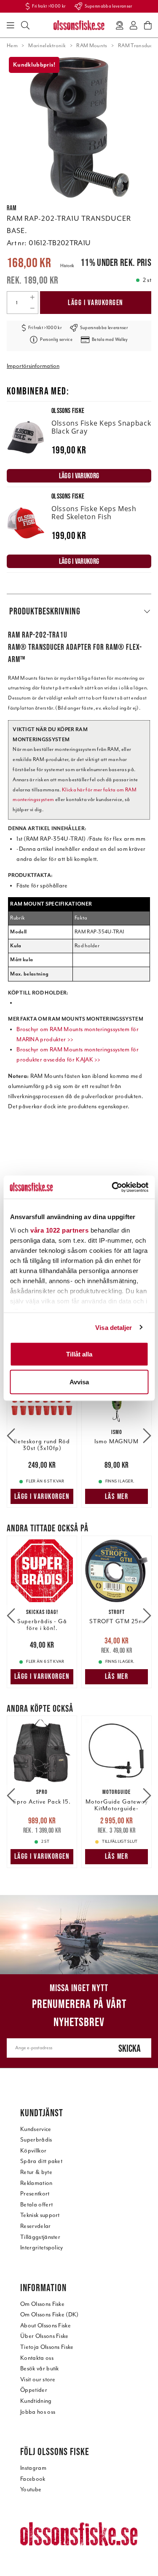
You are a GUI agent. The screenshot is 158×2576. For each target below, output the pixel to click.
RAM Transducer (138, 46)
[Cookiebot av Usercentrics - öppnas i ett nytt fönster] (112, 1187)
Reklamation (36, 2183)
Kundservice (36, 2129)
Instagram (33, 2468)
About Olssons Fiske (46, 2325)
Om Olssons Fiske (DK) (50, 2315)
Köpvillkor (33, 2151)
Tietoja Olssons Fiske (47, 2347)
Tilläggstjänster (40, 2237)
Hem (12, 46)
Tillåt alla (79, 1354)
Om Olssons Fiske (42, 2304)
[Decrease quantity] (32, 308)
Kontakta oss (37, 2358)
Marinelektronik (47, 46)
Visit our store (38, 2379)
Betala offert (36, 2205)
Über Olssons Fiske (44, 2336)
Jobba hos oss (38, 2412)
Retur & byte (36, 2172)
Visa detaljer (114, 1327)
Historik (67, 266)
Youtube (31, 2489)
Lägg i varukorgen (96, 303)
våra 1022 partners (59, 1230)
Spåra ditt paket (41, 2161)
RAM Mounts (92, 46)
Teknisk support (40, 2215)
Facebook (33, 2479)
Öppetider (34, 2390)
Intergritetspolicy (42, 2248)
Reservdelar (36, 2226)
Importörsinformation (33, 366)
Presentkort (35, 2194)
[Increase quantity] (32, 297)
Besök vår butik (40, 2368)
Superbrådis (36, 2140)
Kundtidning (36, 2401)
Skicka (130, 2048)
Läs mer (117, 1496)
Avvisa (79, 1382)
